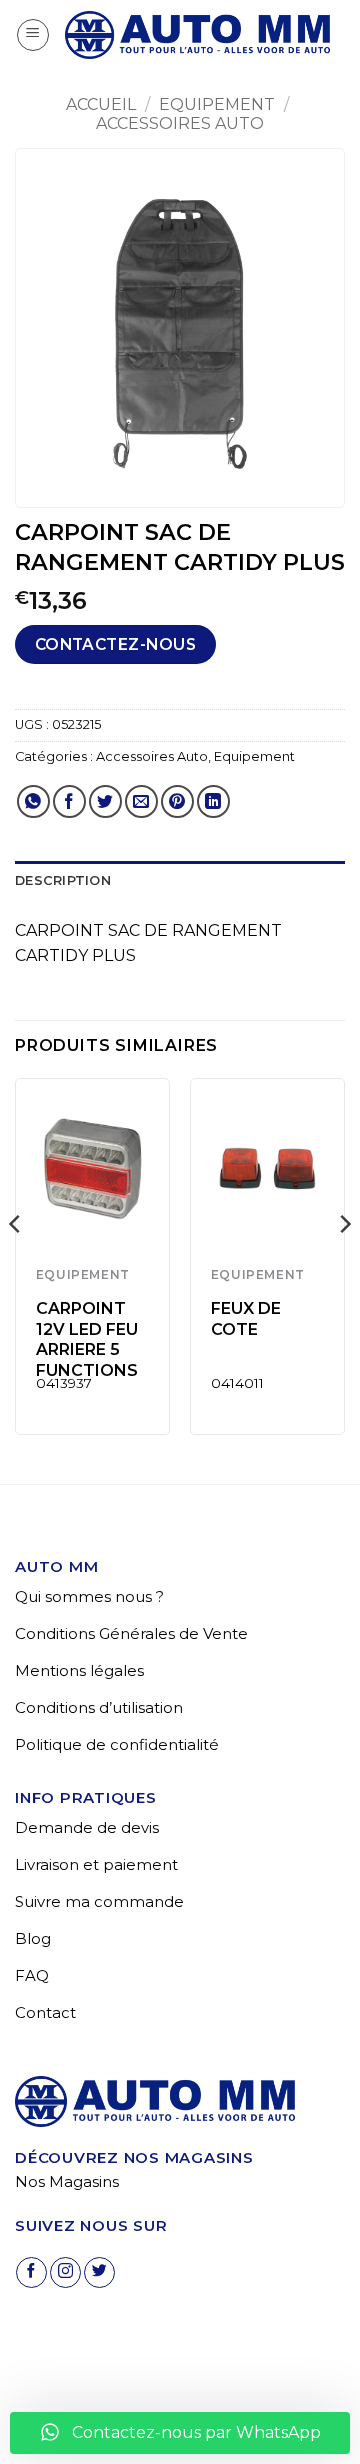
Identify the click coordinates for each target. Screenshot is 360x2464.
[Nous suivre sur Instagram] (65, 2272)
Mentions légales (79, 1670)
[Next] (344, 1264)
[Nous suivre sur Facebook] (31, 2272)
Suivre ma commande (99, 1901)
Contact (45, 2012)
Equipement (217, 104)
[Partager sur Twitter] (105, 801)
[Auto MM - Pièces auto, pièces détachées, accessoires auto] (197, 35)
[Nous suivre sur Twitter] (99, 2272)
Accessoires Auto (180, 123)
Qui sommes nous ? (89, 1596)
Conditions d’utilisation (99, 1707)
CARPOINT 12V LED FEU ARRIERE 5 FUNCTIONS (87, 1339)
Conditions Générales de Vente (131, 1633)
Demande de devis (87, 1827)
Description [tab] (63, 880)
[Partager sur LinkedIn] (213, 801)
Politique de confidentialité (117, 1744)
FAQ (32, 1975)
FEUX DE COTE (246, 1319)
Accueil (101, 104)
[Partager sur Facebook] (69, 801)
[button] (33, 35)
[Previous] (16, 1264)
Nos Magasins (67, 2181)
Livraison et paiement (96, 1864)
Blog (33, 1938)
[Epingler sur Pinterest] (177, 801)
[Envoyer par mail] (141, 801)
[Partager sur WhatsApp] (33, 801)
